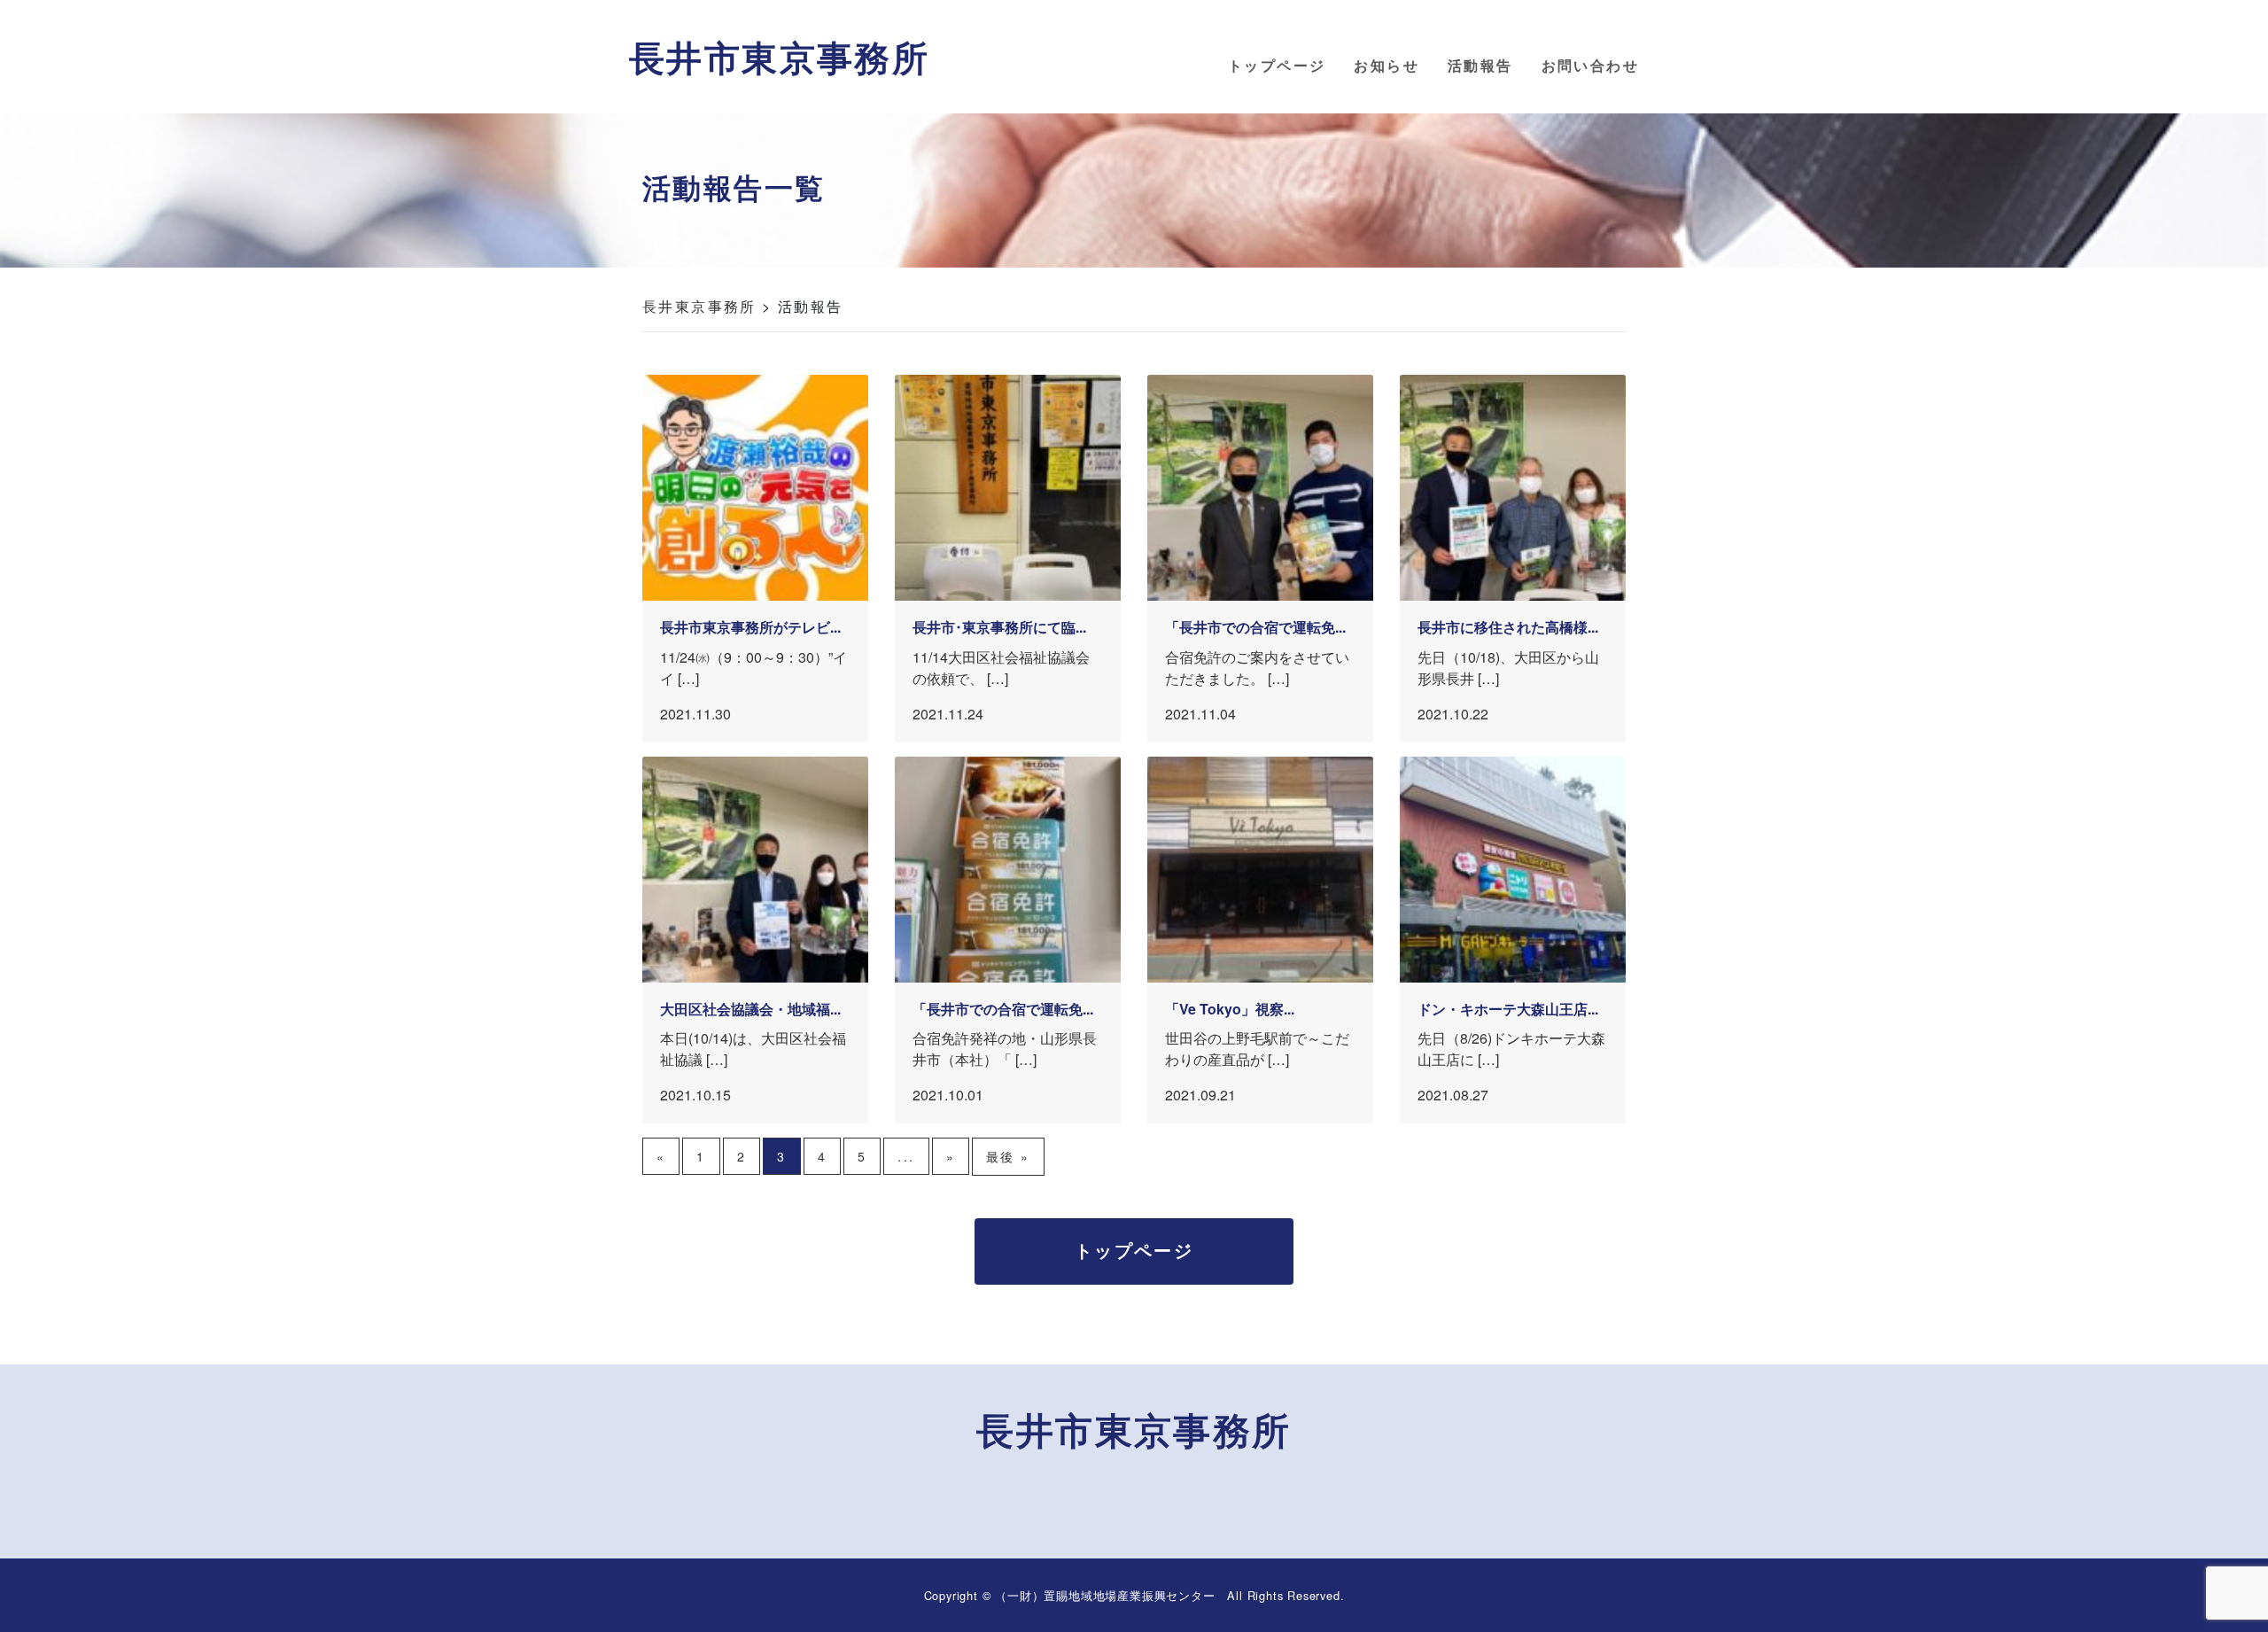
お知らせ (1386, 65)
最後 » (1008, 1156)
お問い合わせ (1590, 65)
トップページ (1277, 65)
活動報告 (1480, 65)
